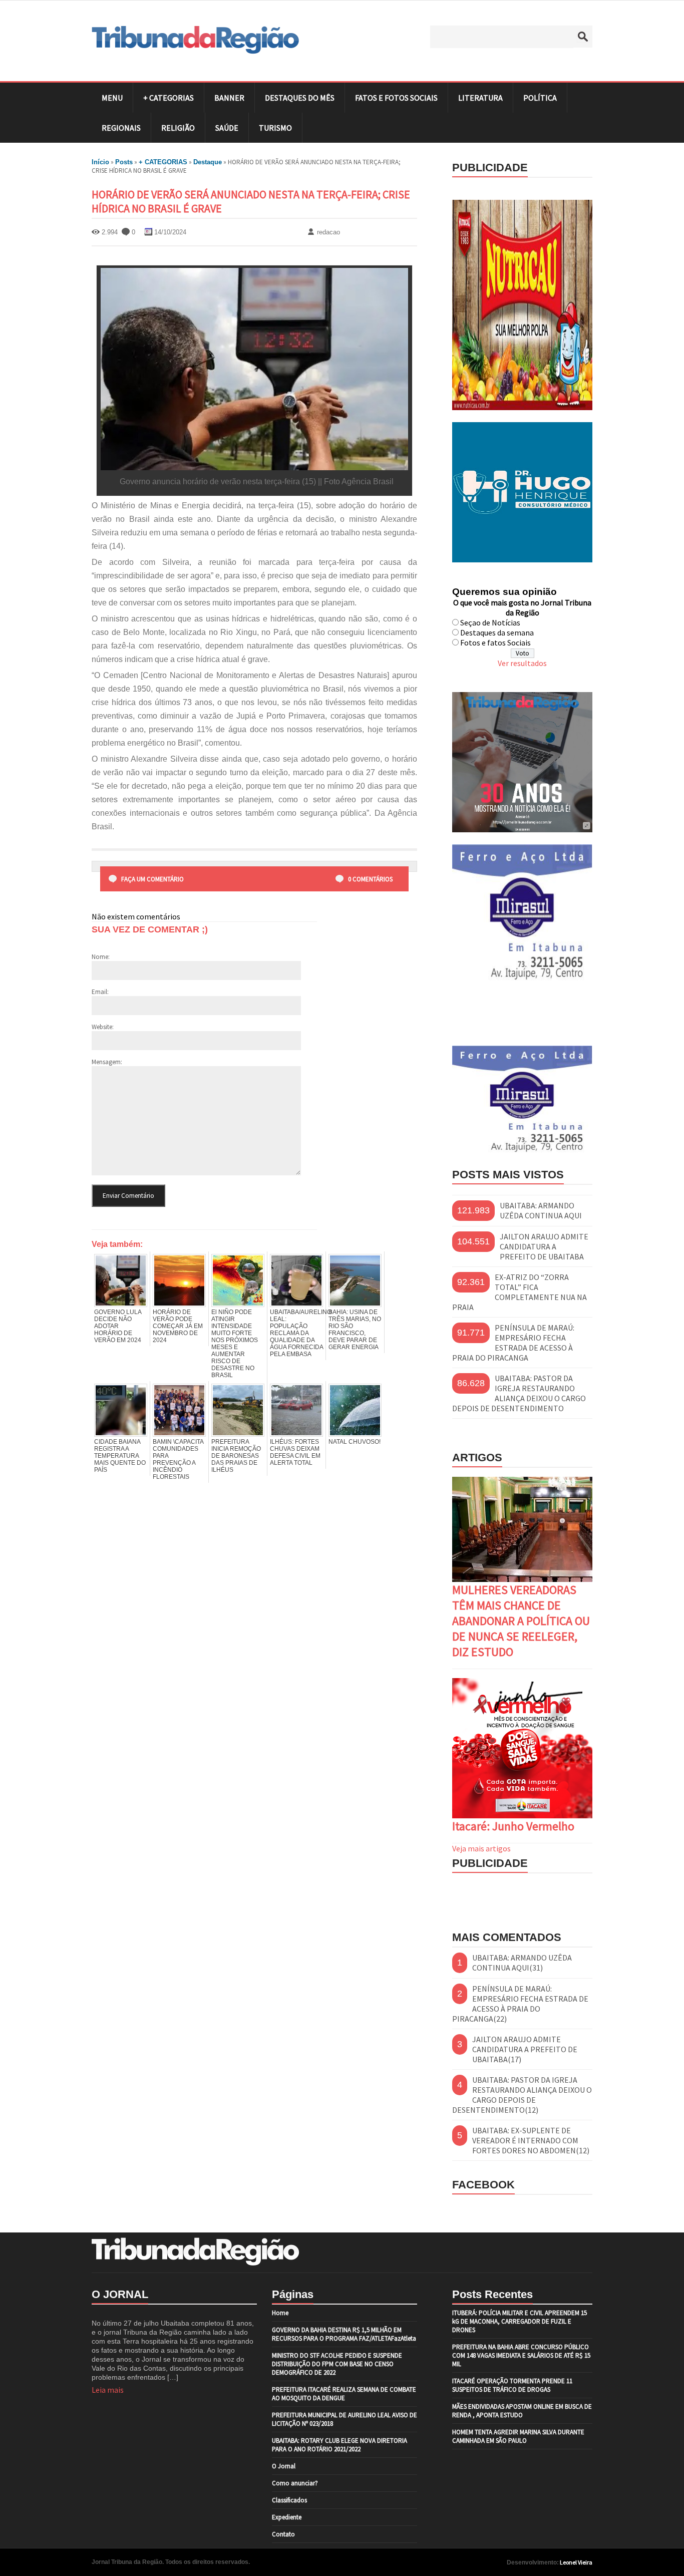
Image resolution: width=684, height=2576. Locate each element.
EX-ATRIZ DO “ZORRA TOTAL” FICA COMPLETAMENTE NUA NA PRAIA (520, 1292)
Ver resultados (522, 663)
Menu (112, 98)
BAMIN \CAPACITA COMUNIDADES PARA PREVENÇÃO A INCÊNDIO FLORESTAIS (178, 1459)
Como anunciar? (295, 2483)
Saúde (227, 128)
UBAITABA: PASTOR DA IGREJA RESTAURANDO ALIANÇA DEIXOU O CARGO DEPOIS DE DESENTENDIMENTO (519, 1393)
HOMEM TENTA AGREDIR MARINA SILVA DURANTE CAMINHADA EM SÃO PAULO (518, 2436)
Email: (100, 992)
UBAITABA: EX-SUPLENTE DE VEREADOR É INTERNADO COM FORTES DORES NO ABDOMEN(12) (531, 2140)
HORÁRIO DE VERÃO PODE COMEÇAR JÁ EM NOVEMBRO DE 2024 (178, 1326)
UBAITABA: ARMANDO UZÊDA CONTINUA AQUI (541, 1210)
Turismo (275, 128)
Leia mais (108, 2390)
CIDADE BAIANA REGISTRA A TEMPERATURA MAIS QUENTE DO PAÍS (120, 1456)
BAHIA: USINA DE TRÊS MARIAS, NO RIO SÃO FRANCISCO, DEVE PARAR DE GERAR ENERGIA (355, 1330)
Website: (103, 1027)
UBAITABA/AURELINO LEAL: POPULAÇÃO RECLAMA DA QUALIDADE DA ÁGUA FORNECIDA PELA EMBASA (296, 1333)
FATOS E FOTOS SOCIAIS (396, 98)
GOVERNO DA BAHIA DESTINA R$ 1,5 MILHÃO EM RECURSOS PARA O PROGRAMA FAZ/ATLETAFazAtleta (344, 2334)
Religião (178, 128)
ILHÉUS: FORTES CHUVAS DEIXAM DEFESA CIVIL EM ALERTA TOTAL (295, 1452)
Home (280, 2313)
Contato (283, 2534)
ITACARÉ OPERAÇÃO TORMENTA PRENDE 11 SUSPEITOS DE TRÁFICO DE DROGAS (512, 2385)
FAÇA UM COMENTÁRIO (152, 879)
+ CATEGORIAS (168, 98)
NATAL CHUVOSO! (355, 1442)
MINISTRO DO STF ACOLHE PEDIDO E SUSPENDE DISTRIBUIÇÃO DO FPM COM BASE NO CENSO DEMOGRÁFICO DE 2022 (337, 2364)
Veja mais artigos (481, 1848)
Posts (124, 162)
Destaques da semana (497, 632)
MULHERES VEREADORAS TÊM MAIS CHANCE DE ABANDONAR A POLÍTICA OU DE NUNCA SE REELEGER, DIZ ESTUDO (521, 1621)
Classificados (289, 2500)
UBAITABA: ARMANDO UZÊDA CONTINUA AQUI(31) (522, 1963)
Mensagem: (107, 1062)
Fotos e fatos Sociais (495, 642)
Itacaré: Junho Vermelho (513, 1826)
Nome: (101, 957)
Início (100, 162)
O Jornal (284, 2466)
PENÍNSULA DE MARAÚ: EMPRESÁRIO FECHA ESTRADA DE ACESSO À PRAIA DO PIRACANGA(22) (520, 2004)
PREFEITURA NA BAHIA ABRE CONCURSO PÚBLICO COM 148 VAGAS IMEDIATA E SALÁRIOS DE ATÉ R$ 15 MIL (521, 2355)
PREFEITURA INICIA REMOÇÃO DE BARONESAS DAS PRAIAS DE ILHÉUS (236, 1456)
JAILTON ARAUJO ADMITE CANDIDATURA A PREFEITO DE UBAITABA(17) (525, 2049)
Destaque (208, 162)
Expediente (287, 2517)
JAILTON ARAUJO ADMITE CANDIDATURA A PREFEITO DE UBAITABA (544, 1246)
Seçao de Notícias (490, 622)
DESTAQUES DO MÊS (300, 98)
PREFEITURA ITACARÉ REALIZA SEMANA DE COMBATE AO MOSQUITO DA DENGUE (344, 2394)
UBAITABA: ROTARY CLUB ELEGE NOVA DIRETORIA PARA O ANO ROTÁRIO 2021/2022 (339, 2445)
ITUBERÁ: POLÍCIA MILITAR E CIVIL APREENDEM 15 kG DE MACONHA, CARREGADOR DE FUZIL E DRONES (520, 2321)
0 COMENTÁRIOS (370, 879)
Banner (229, 98)
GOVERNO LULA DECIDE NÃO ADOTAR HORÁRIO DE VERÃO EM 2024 (118, 1326)
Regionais (121, 128)
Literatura (480, 98)
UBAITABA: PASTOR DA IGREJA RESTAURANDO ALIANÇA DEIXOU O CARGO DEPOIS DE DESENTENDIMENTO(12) (522, 2095)
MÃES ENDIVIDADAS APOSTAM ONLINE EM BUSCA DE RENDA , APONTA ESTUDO (522, 2411)
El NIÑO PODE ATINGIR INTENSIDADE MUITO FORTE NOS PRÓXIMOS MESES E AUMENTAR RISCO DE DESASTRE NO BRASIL (235, 1344)
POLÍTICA (540, 98)
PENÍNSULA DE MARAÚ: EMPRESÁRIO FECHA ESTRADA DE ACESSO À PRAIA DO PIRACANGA (513, 1343)
